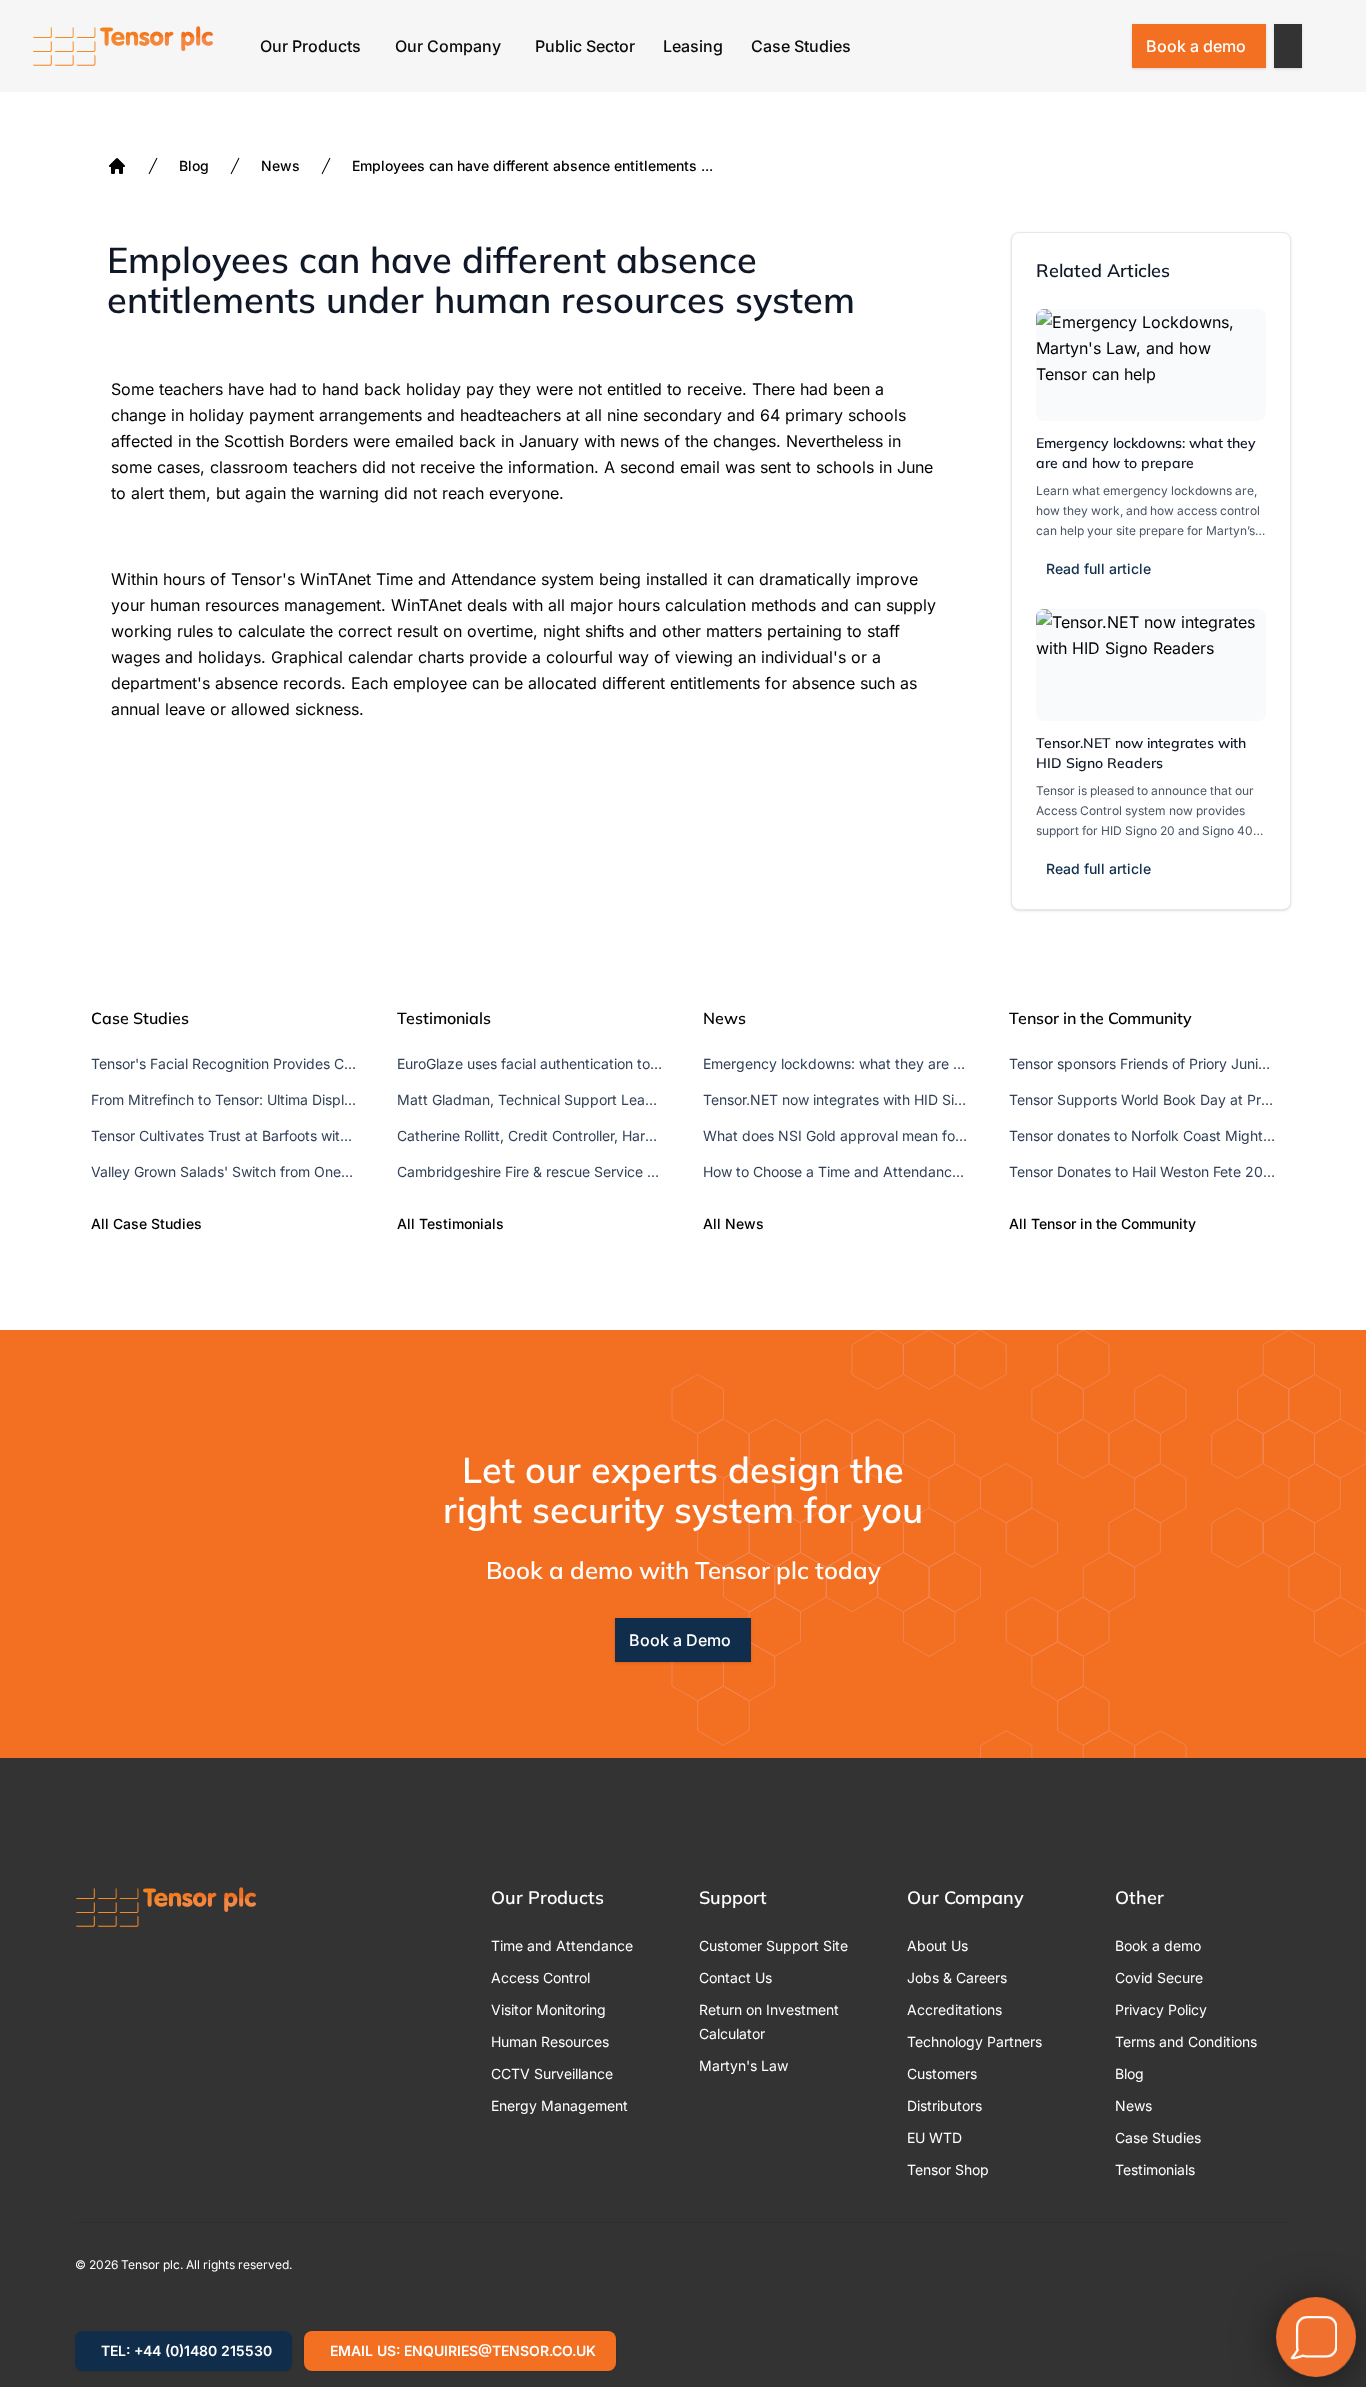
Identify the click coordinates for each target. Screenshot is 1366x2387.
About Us (937, 1945)
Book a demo (1196, 46)
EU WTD (934, 2137)
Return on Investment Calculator (769, 2021)
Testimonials (1155, 2169)
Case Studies (801, 46)
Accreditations (954, 2009)
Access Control (540, 1977)
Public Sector (585, 46)
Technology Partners (974, 2041)
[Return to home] (123, 46)
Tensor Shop (948, 2169)
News (280, 165)
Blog (194, 165)
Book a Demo (680, 1640)
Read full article (1098, 568)
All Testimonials (450, 1223)
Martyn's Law (743, 2065)
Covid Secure (1159, 1977)
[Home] (117, 166)
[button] (1288, 46)
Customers (942, 2073)
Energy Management (559, 2105)
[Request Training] (998, 46)
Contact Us (735, 1977)
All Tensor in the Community (1102, 1223)
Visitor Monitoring (548, 2009)
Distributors (944, 2105)
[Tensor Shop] (1102, 46)
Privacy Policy (1161, 2009)
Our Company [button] (448, 46)
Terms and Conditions (1186, 2041)
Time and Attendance (562, 1945)
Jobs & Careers (957, 1977)
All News (733, 1223)
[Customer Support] (1050, 46)
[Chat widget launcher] (1316, 2337)
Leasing (693, 46)
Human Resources (550, 2041)
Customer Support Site (773, 1945)
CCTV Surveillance (552, 2073)
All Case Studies (146, 1223)
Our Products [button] (310, 46)
